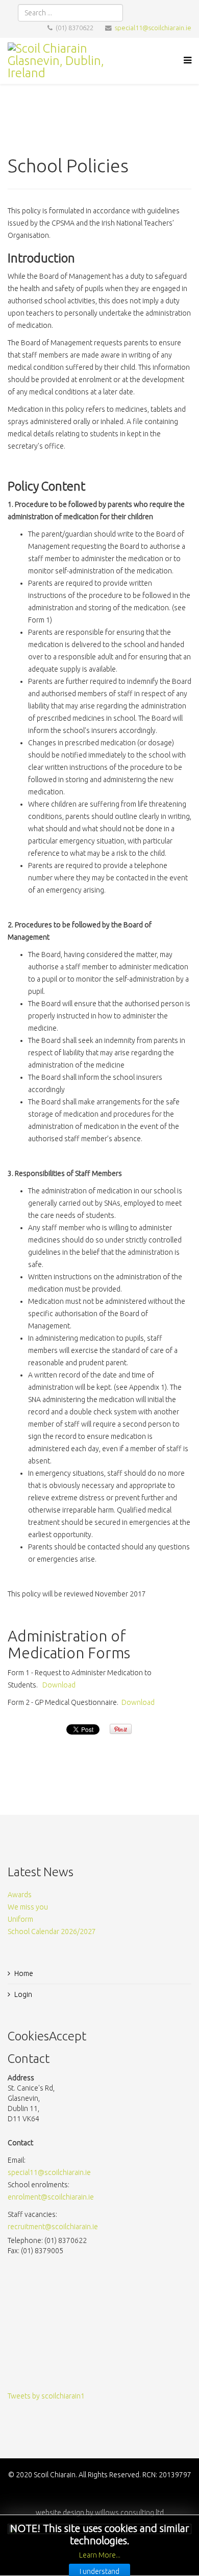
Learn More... (100, 2555)
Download (59, 1685)
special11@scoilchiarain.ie (153, 28)
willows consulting (125, 2513)
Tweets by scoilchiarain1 (46, 2396)
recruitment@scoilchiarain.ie (53, 2227)
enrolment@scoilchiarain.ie (51, 2197)
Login (23, 1994)
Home (24, 1973)
